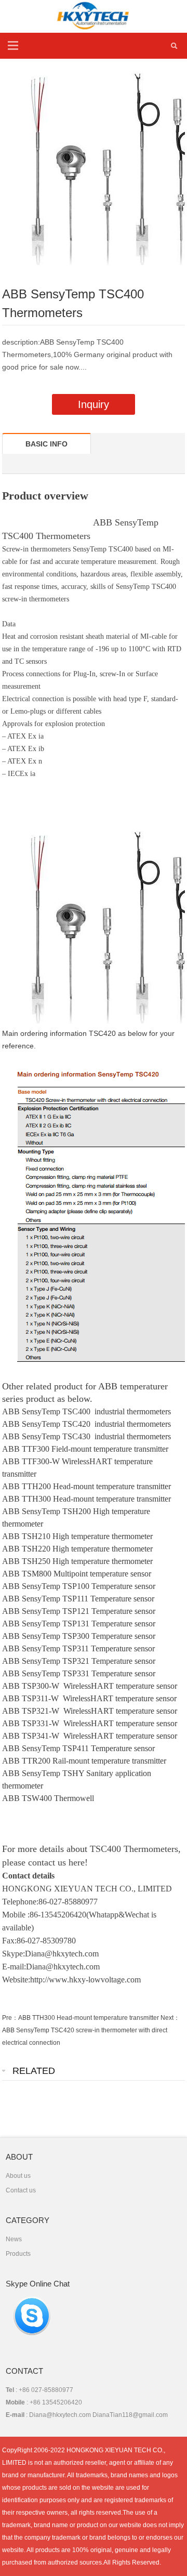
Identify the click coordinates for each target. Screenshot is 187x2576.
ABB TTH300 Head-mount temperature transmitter (89, 2018)
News (14, 2239)
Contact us (21, 2190)
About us (18, 2176)
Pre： (10, 2018)
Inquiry (94, 404)
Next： (170, 2018)
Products (18, 2254)
